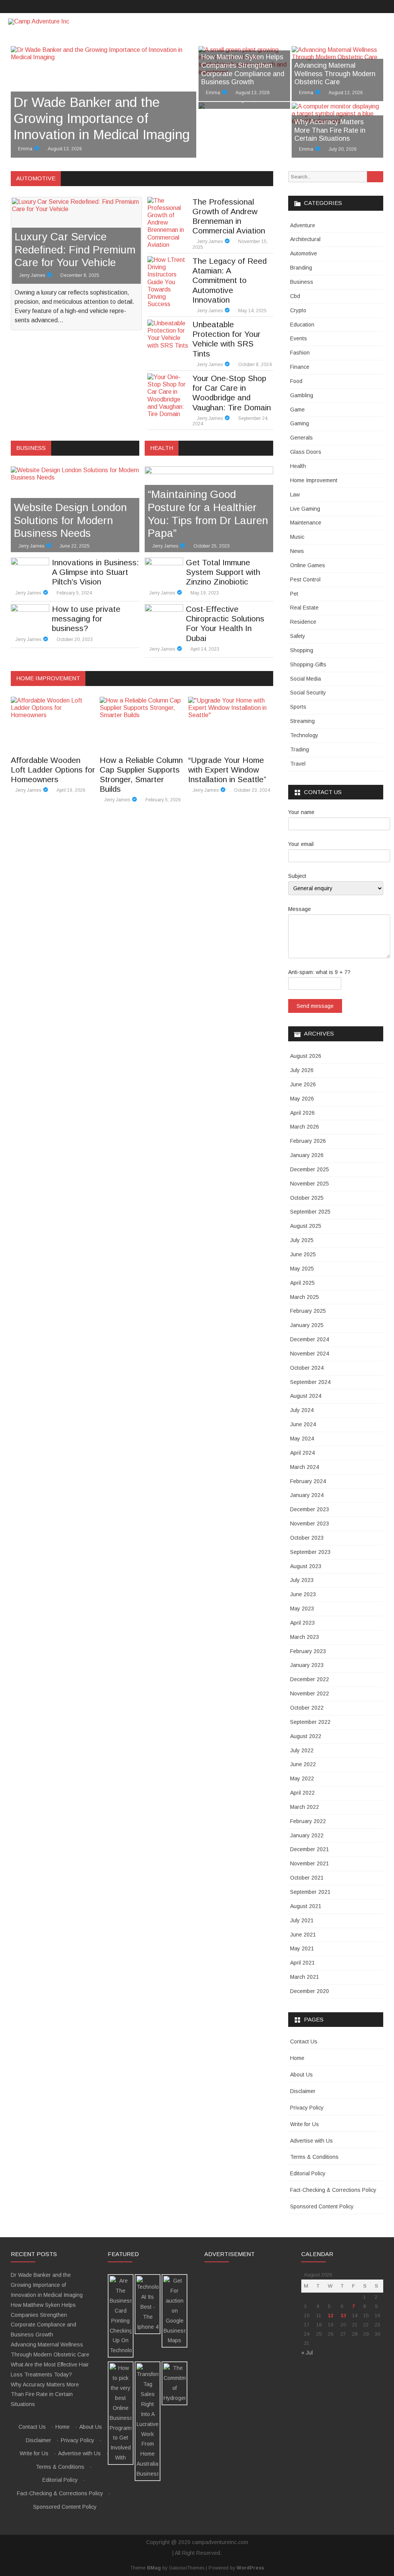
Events (299, 338)
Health (298, 466)
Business (302, 282)
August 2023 (306, 1566)
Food (296, 381)
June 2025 (303, 1254)
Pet (294, 594)
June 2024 (303, 1424)
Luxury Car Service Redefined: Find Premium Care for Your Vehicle (75, 250)
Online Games (308, 565)
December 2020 (310, 1991)
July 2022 (302, 1750)
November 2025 (310, 1184)
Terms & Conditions (314, 2157)
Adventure (303, 225)
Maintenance (306, 523)
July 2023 (302, 1580)
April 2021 (302, 1963)
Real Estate (304, 608)
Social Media (306, 679)
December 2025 (310, 1169)
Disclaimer (303, 2091)
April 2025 (302, 1283)
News (297, 551)
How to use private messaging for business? (86, 619)
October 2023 (307, 1538)
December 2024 (310, 1339)
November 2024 (310, 1354)
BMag (154, 2568)
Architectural (305, 239)
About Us (301, 2075)
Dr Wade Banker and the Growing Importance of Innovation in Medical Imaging (102, 118)
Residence (303, 622)
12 (331, 2315)
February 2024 (308, 1481)
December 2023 (310, 1509)
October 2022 (307, 1708)
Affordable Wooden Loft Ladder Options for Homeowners (53, 770)
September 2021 (310, 1892)
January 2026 (307, 1155)
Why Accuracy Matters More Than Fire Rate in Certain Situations (330, 130)
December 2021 (310, 1849)
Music (297, 537)
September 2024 (310, 1382)
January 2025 (307, 1325)
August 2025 (306, 1226)
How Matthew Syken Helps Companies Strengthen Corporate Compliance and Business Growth (243, 69)
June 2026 (303, 1084)
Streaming (302, 721)
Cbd (295, 296)
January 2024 (307, 1495)
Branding (301, 268)
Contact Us (304, 2041)
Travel (298, 764)
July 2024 (302, 1410)
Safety (298, 636)
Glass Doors (306, 452)
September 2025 (310, 1212)
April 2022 (302, 1793)
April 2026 (302, 1113)
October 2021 (307, 1878)
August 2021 (306, 1906)
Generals (301, 438)
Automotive (304, 253)
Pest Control (305, 579)
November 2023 (310, 1524)
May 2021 (302, 1948)
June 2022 (303, 1764)
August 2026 (306, 1056)
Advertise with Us (311, 2141)
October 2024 (307, 1368)
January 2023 (307, 1665)
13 (343, 2315)
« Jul (307, 2353)
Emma (25, 149)
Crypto (298, 310)
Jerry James (32, 275)
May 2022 (302, 1778)
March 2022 (305, 1807)
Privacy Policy (307, 2108)
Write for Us (305, 2124)
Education (302, 325)
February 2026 (308, 1141)
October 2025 (307, 1198)
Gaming (300, 423)
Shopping (302, 650)
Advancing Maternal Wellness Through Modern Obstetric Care (335, 74)
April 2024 (302, 1453)
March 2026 (305, 1127)
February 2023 (308, 1651)
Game (297, 410)
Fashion (300, 353)
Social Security (308, 693)
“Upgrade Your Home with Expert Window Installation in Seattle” (227, 770)
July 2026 (302, 1070)
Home (297, 2058)
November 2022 (310, 1693)
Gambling (302, 395)
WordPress (250, 2568)
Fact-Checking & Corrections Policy (333, 2190)
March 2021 (305, 1977)
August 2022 (306, 1736)
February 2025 (308, 1311)
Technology (304, 735)
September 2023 (310, 1552)
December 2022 (310, 1679)
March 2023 (305, 1637)
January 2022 (307, 1835)
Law (295, 495)
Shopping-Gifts (308, 664)
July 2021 (302, 1920)
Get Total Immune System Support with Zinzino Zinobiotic (223, 572)
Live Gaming (305, 509)
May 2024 (302, 1439)
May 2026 (302, 1099)
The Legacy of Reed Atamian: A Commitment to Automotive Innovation (230, 280)
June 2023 (303, 1594)
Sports (298, 707)
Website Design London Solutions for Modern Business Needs (70, 520)
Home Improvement (314, 480)
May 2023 (302, 1609)
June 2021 (303, 1935)
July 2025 (302, 1240)
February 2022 (308, 1821)
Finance (300, 367)
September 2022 (310, 1722)
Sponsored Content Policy (322, 2206)
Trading (300, 749)
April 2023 (302, 1623)
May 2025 (302, 1269)
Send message (315, 1006)
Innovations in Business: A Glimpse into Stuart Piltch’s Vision (95, 572)
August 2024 (306, 1396)
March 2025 (305, 1297)
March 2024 (305, 1467)
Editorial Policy (308, 2173)
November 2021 (310, 1863)
